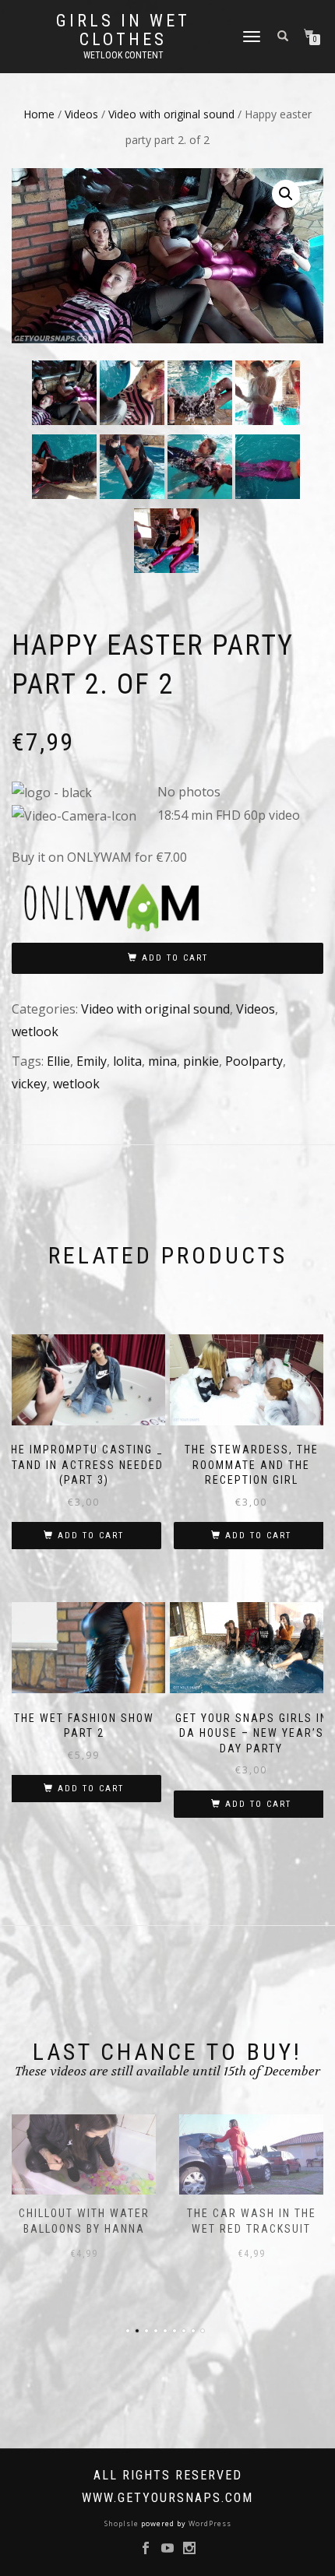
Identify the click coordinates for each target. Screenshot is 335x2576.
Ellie (58, 1061)
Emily (92, 1061)
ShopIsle (123, 2523)
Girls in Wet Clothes (123, 30)
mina (162, 1061)
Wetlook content (123, 55)
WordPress (209, 2523)
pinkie (201, 1061)
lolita (127, 1061)
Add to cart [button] (91, 1536)
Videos (81, 114)
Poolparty (254, 1061)
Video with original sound (171, 114)
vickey (29, 1084)
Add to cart (175, 958)
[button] (286, 194)
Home (39, 114)
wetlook (35, 1031)
